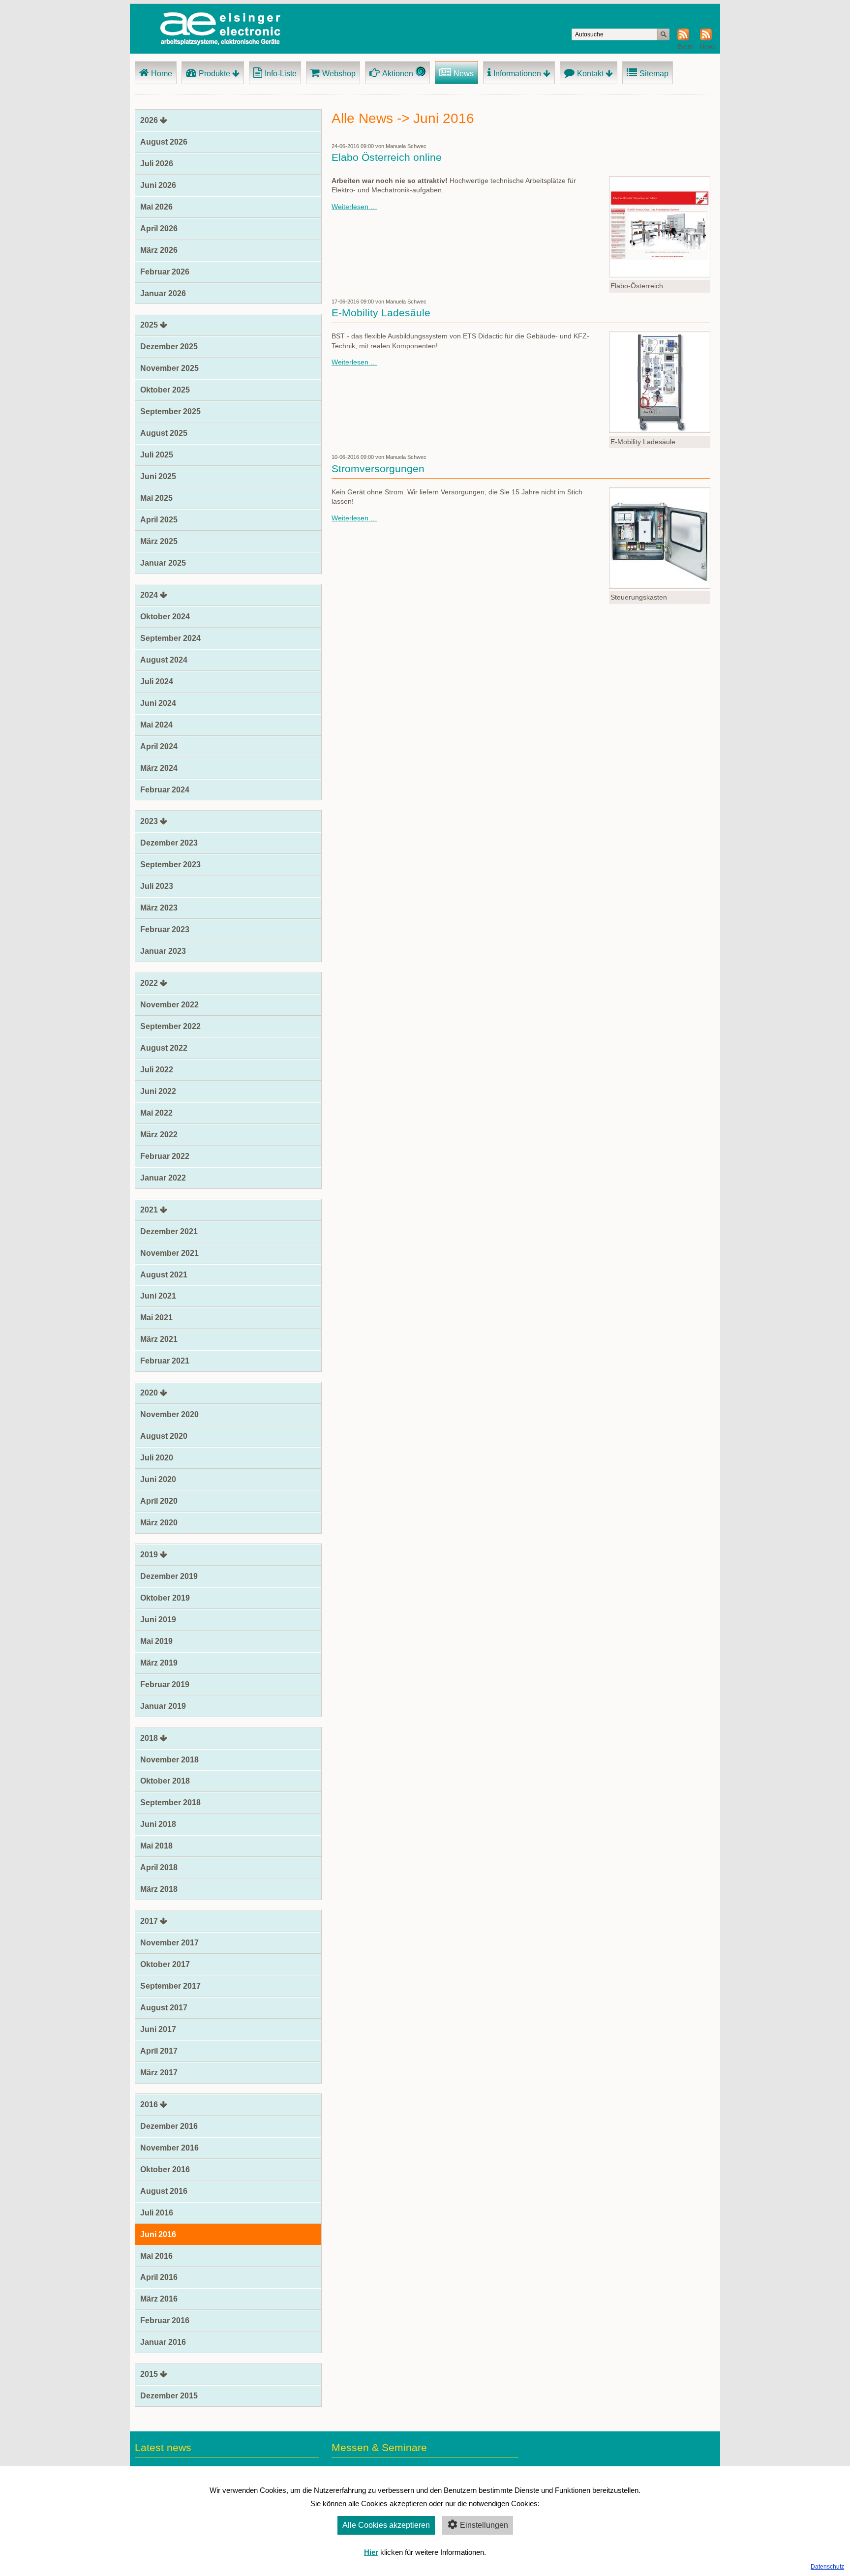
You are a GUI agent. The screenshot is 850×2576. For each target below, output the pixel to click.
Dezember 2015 (169, 2396)
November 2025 (169, 368)
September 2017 (170, 1986)
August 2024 (164, 660)
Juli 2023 (157, 886)
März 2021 (159, 1339)
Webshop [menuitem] (339, 74)
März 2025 (159, 541)
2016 (149, 2105)
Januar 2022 (163, 1178)
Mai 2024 (156, 725)
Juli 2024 (157, 682)
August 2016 (164, 2191)
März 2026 (159, 250)
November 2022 (169, 1005)
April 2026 (159, 228)
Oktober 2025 (165, 390)
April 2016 (159, 2277)
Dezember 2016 (169, 2126)
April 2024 (159, 746)
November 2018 (169, 1760)
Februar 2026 (165, 272)
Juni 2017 (158, 2029)
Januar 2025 (163, 563)
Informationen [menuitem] (517, 74)
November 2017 (169, 1943)
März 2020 (159, 1523)
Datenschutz (827, 2567)
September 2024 (170, 638)
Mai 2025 (156, 498)
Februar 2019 (165, 1684)
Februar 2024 (165, 790)
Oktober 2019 (165, 1598)
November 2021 (169, 1253)
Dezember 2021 (169, 1231)
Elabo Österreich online (387, 157)
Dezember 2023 (169, 843)
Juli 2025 (157, 455)
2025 (149, 325)
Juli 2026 (157, 164)
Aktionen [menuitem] (398, 74)
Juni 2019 (158, 1620)
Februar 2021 (165, 1361)
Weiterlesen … (354, 207)
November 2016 (169, 2148)
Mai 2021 (156, 1318)
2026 (149, 120)
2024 (149, 595)
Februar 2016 (165, 2320)
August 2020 (164, 1436)
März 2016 (159, 2299)
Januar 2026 (163, 293)
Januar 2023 (163, 951)
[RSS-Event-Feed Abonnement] (683, 38)
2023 (149, 821)
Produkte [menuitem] (214, 74)
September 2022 (170, 1026)
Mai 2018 (156, 1846)
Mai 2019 (156, 1641)
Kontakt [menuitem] (590, 74)
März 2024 (159, 768)
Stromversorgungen (378, 469)
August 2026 (164, 142)
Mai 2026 (156, 207)
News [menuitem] (464, 74)
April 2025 (159, 520)
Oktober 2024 (165, 617)
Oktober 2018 (165, 1781)
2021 (149, 1210)
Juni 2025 (158, 476)
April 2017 (159, 2051)
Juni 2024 (158, 703)
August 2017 (164, 2008)
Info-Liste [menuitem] (281, 74)
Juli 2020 (157, 1458)
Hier (371, 2552)
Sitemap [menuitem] (654, 74)
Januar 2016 (163, 2342)
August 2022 (164, 1048)
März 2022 (159, 1135)
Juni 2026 (158, 185)
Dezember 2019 (169, 1576)
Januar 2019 (163, 1706)
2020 (149, 1393)
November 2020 (169, 1414)
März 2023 (159, 908)
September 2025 (170, 411)
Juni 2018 (158, 1824)
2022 (149, 983)
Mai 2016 (156, 2256)
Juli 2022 (157, 1070)
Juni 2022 (158, 1091)
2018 (149, 1738)
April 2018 (159, 1867)
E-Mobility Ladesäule (381, 313)
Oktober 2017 (165, 1964)
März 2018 (159, 1889)
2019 (149, 1555)
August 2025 (164, 433)
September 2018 (170, 1803)
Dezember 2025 (169, 347)
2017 (149, 1921)
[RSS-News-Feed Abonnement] (706, 38)
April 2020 (159, 1501)
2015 (149, 2374)
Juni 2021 (158, 1296)
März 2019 (159, 1663)
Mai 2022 (156, 1113)
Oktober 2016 (165, 2169)
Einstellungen (484, 2525)
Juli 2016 (157, 2213)
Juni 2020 (158, 1479)
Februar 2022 (165, 1156)
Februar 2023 (165, 929)
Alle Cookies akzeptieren (386, 2525)
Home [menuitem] (162, 74)
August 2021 (164, 1275)
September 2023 (170, 864)
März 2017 (159, 2073)
